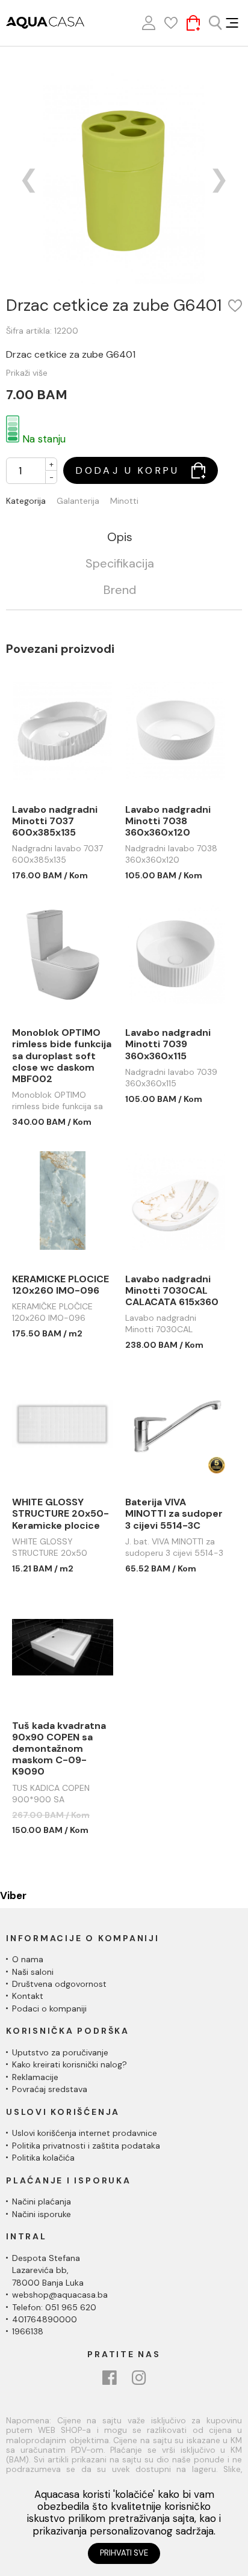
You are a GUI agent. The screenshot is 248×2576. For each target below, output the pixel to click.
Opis (120, 537)
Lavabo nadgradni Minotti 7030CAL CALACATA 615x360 (172, 1291)
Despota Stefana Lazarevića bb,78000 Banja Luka (48, 2270)
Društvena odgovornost (59, 1984)
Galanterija (78, 501)
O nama (28, 1959)
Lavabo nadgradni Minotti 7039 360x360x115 (168, 1044)
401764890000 (45, 2319)
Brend (120, 590)
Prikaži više (27, 373)
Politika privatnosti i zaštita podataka (86, 2146)
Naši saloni (33, 1972)
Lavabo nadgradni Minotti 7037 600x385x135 (55, 821)
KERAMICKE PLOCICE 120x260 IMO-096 (60, 1285)
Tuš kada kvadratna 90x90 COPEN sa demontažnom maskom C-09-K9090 (59, 1749)
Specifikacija (120, 564)
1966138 (28, 2331)
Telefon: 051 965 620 (54, 2307)
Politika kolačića (43, 2158)
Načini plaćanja (42, 2201)
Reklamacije (35, 2077)
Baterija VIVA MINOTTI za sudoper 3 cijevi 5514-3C (174, 1514)
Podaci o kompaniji (49, 2008)
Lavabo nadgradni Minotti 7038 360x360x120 (168, 821)
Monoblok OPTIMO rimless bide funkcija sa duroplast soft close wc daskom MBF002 (62, 1056)
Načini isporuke (42, 2214)
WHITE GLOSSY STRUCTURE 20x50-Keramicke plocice (60, 1514)
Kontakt (28, 1996)
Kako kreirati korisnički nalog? (70, 2064)
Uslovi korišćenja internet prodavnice (85, 2133)
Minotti (124, 501)
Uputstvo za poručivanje (60, 2052)
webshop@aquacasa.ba (60, 2295)
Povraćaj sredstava (50, 2089)
